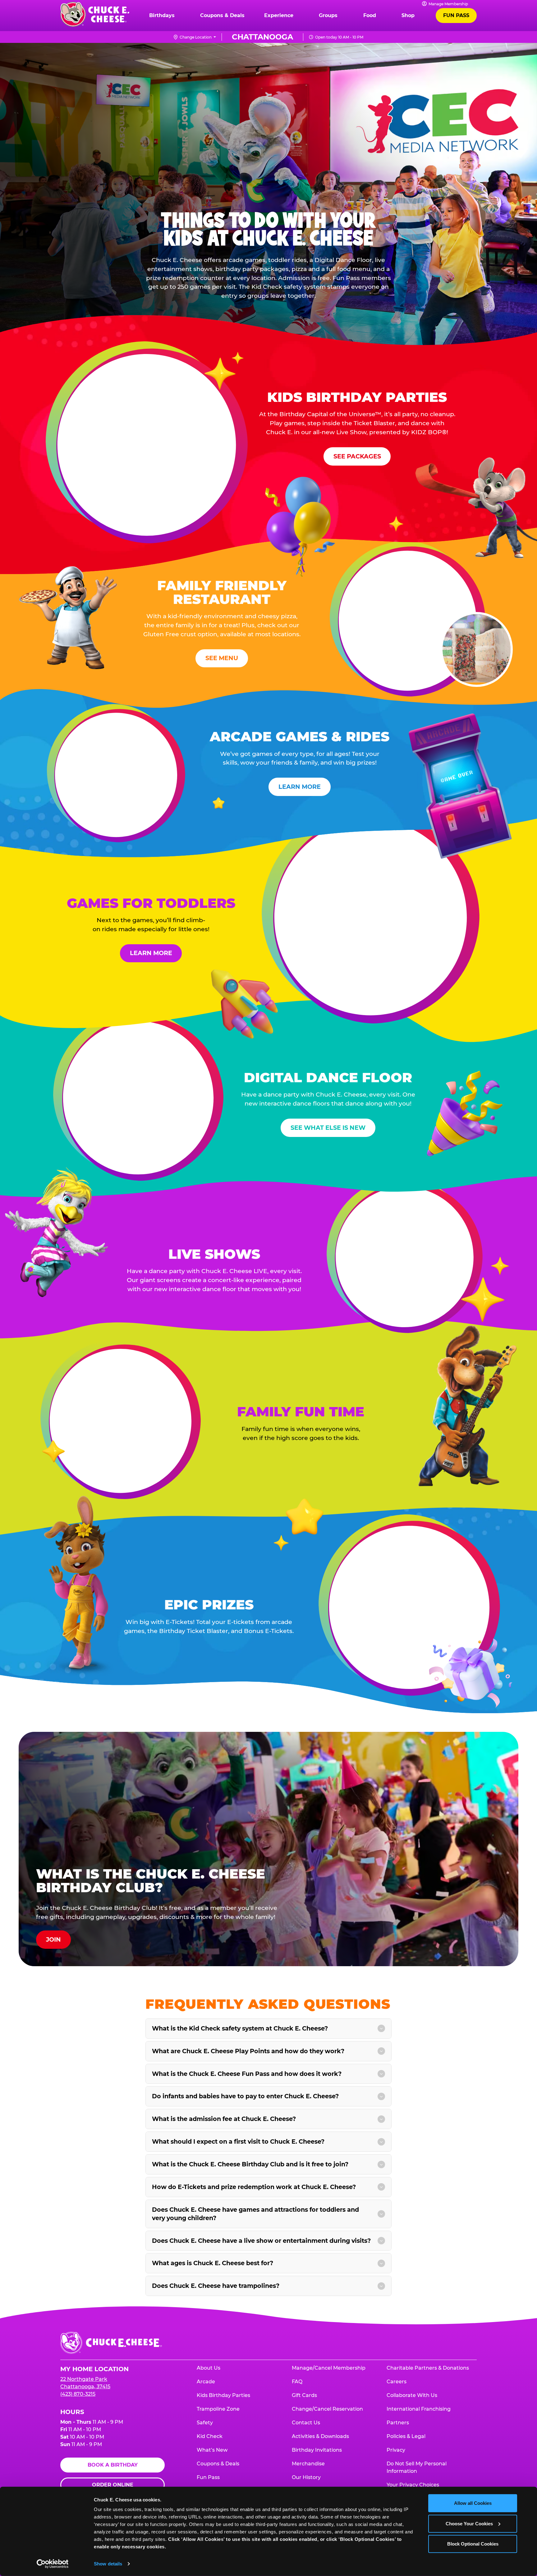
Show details (108, 2564)
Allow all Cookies (473, 2503)
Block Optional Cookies (473, 2544)
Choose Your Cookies (469, 2523)
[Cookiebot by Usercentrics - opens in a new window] (53, 2564)
